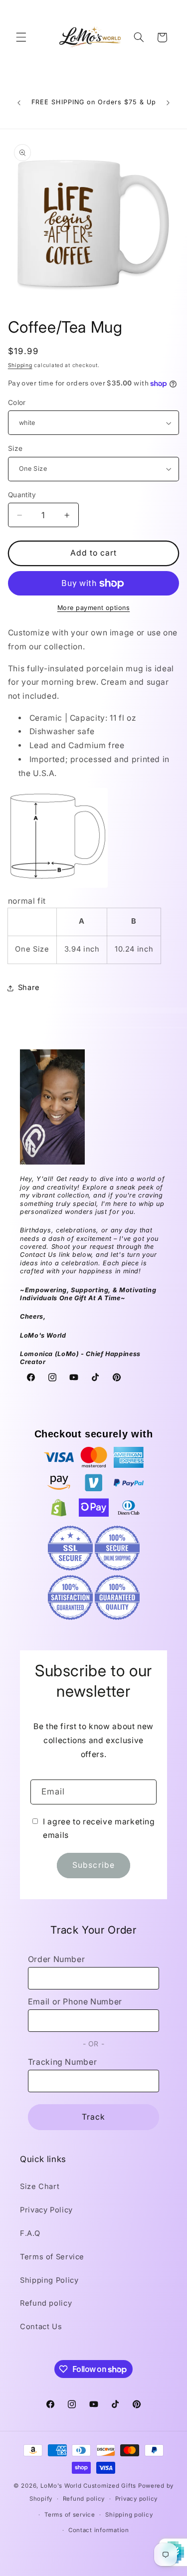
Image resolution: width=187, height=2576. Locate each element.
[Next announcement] (168, 103)
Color (17, 402)
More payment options (94, 608)
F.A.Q (30, 2233)
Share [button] (29, 988)
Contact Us (41, 2327)
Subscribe (93, 1865)
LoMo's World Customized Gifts (88, 2486)
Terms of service (70, 2515)
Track (93, 2117)
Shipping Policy (49, 2280)
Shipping (20, 365)
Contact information (99, 2530)
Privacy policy (136, 2499)
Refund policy (46, 2303)
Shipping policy (129, 2515)
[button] (21, 37)
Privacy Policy (46, 2210)
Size (15, 448)
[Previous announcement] (19, 103)
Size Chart (40, 2186)
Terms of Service (52, 2257)
